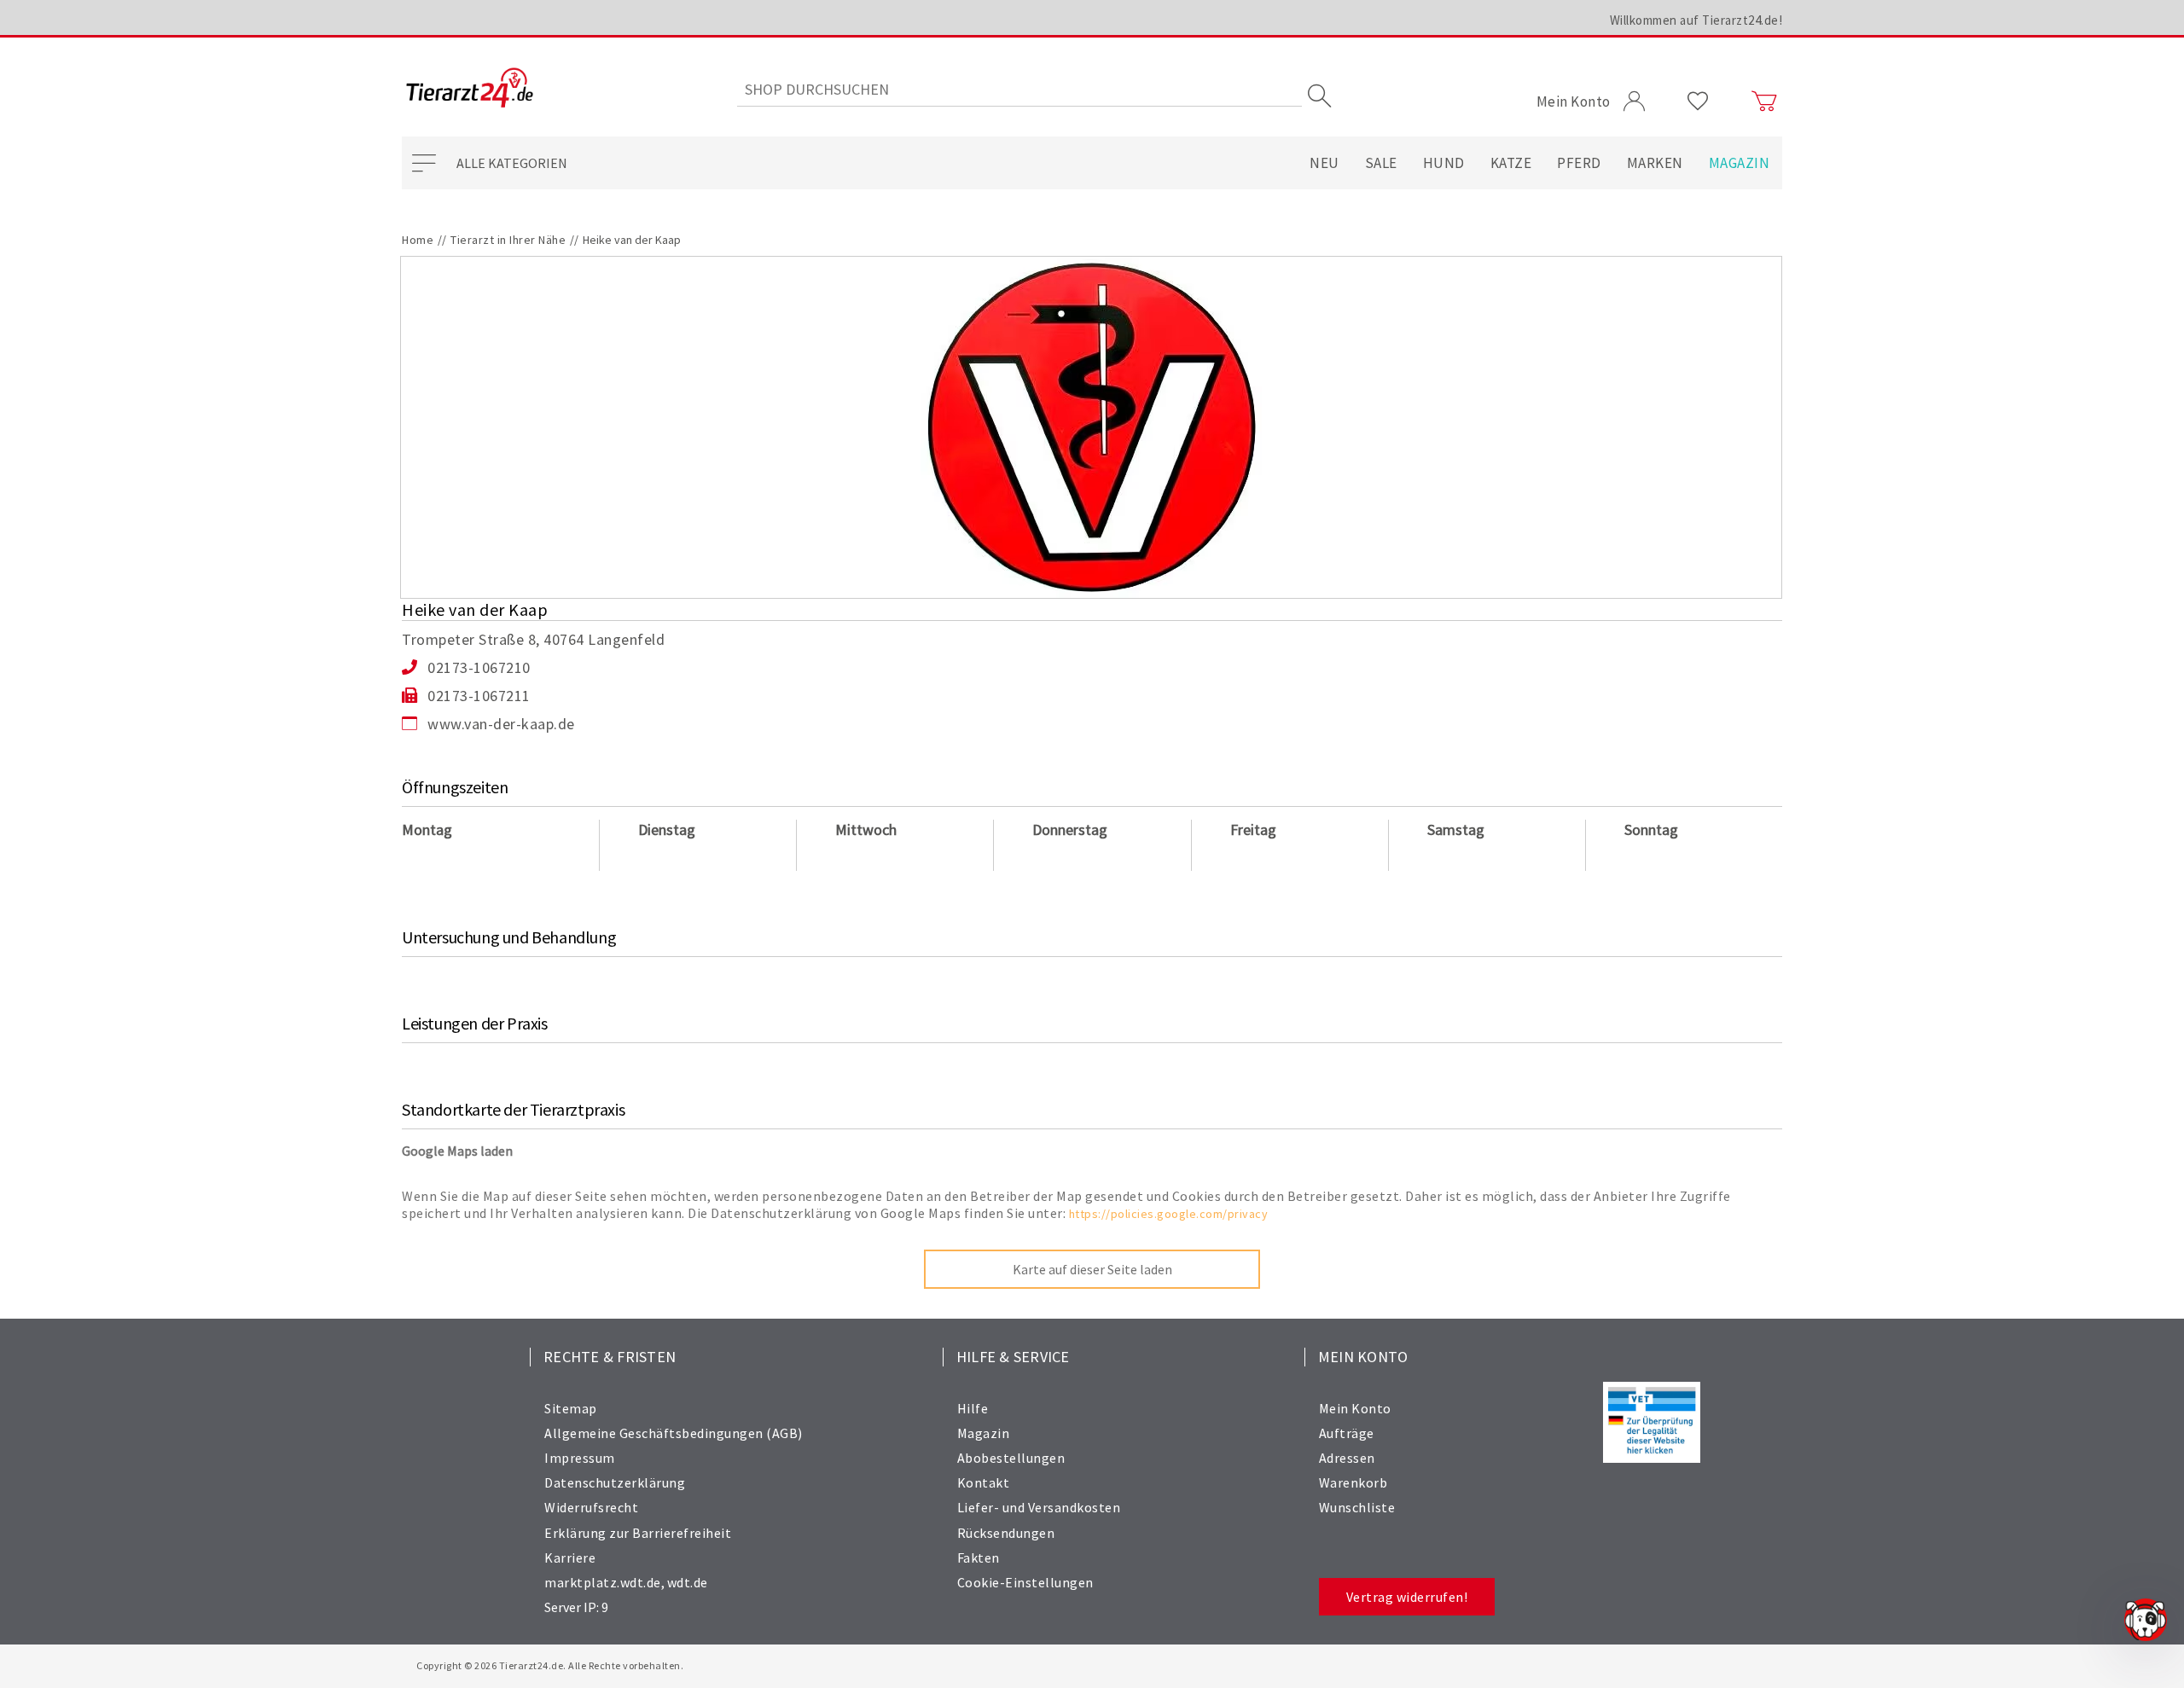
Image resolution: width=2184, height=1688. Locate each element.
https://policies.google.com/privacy (1169, 1214)
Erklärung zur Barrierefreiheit (638, 1533)
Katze (1511, 163)
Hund (1444, 163)
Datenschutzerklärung (615, 1482)
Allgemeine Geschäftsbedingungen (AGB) (674, 1433)
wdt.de (688, 1582)
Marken (1655, 163)
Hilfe (973, 1408)
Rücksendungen (1006, 1533)
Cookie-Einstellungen (1025, 1582)
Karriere (570, 1557)
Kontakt (984, 1482)
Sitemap (571, 1408)
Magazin (1740, 163)
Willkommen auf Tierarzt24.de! (1696, 20)
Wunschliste (1357, 1507)
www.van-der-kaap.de (501, 724)
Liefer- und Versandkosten (1039, 1507)
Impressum (580, 1458)
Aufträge (1347, 1433)
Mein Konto (1355, 1408)
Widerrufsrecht (591, 1507)
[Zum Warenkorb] (1764, 102)
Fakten (979, 1557)
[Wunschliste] (1698, 102)
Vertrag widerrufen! (1407, 1597)
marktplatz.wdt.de (603, 1582)
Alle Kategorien (512, 163)
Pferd (1579, 163)
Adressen (1347, 1458)
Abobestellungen (1011, 1458)
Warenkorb (1353, 1482)
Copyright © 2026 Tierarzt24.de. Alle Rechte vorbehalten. (550, 1665)
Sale (1381, 163)
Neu (1324, 163)
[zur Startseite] (470, 89)
